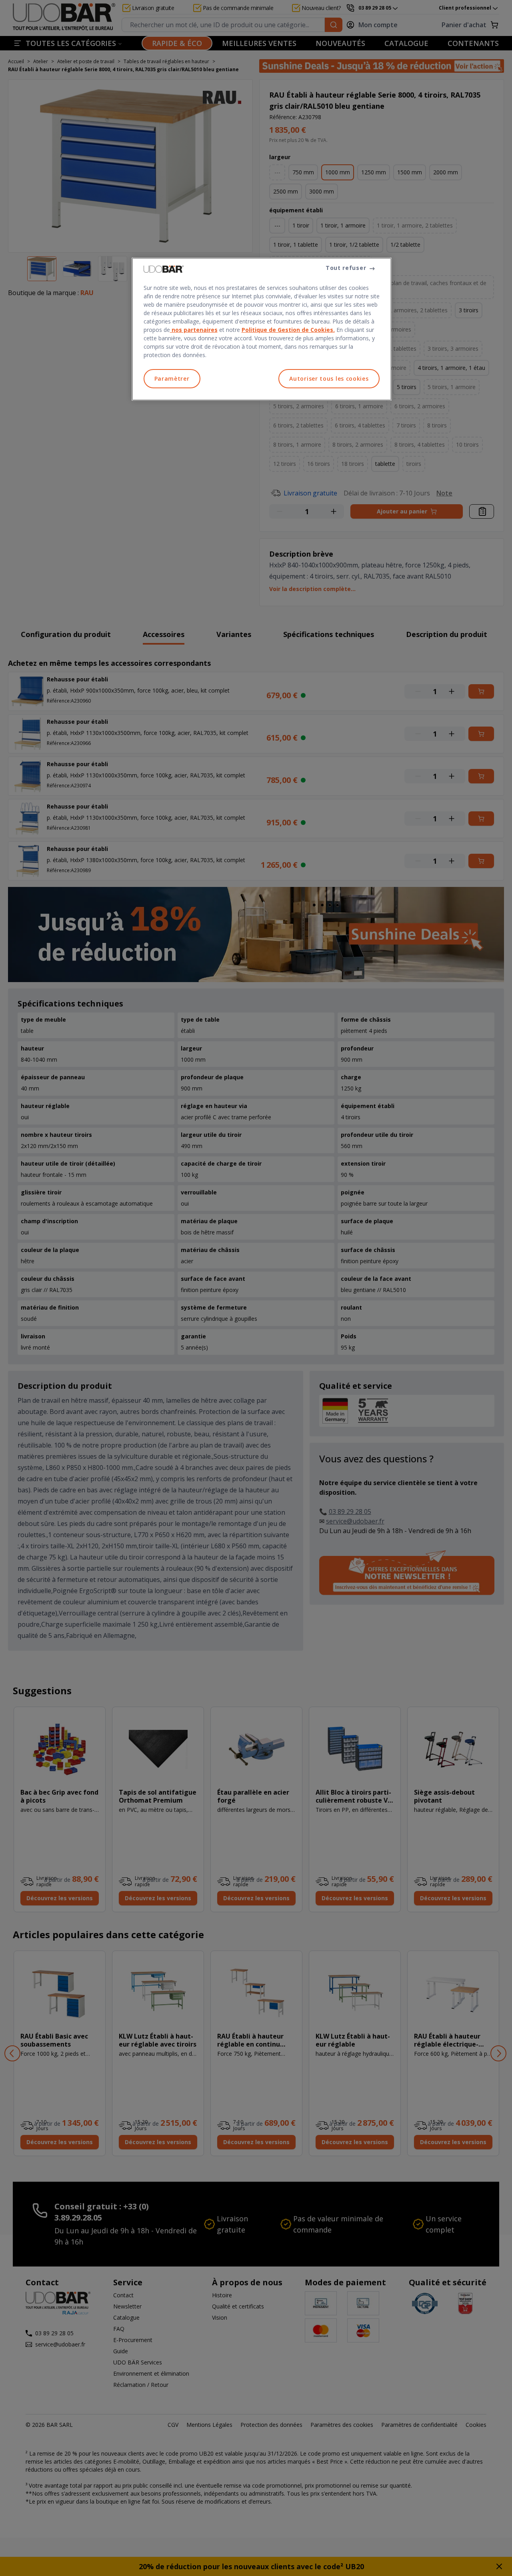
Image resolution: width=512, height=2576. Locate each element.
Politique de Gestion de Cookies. (288, 330)
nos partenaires (194, 330)
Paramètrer (172, 378)
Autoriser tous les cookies (329, 378)
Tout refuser (346, 268)
